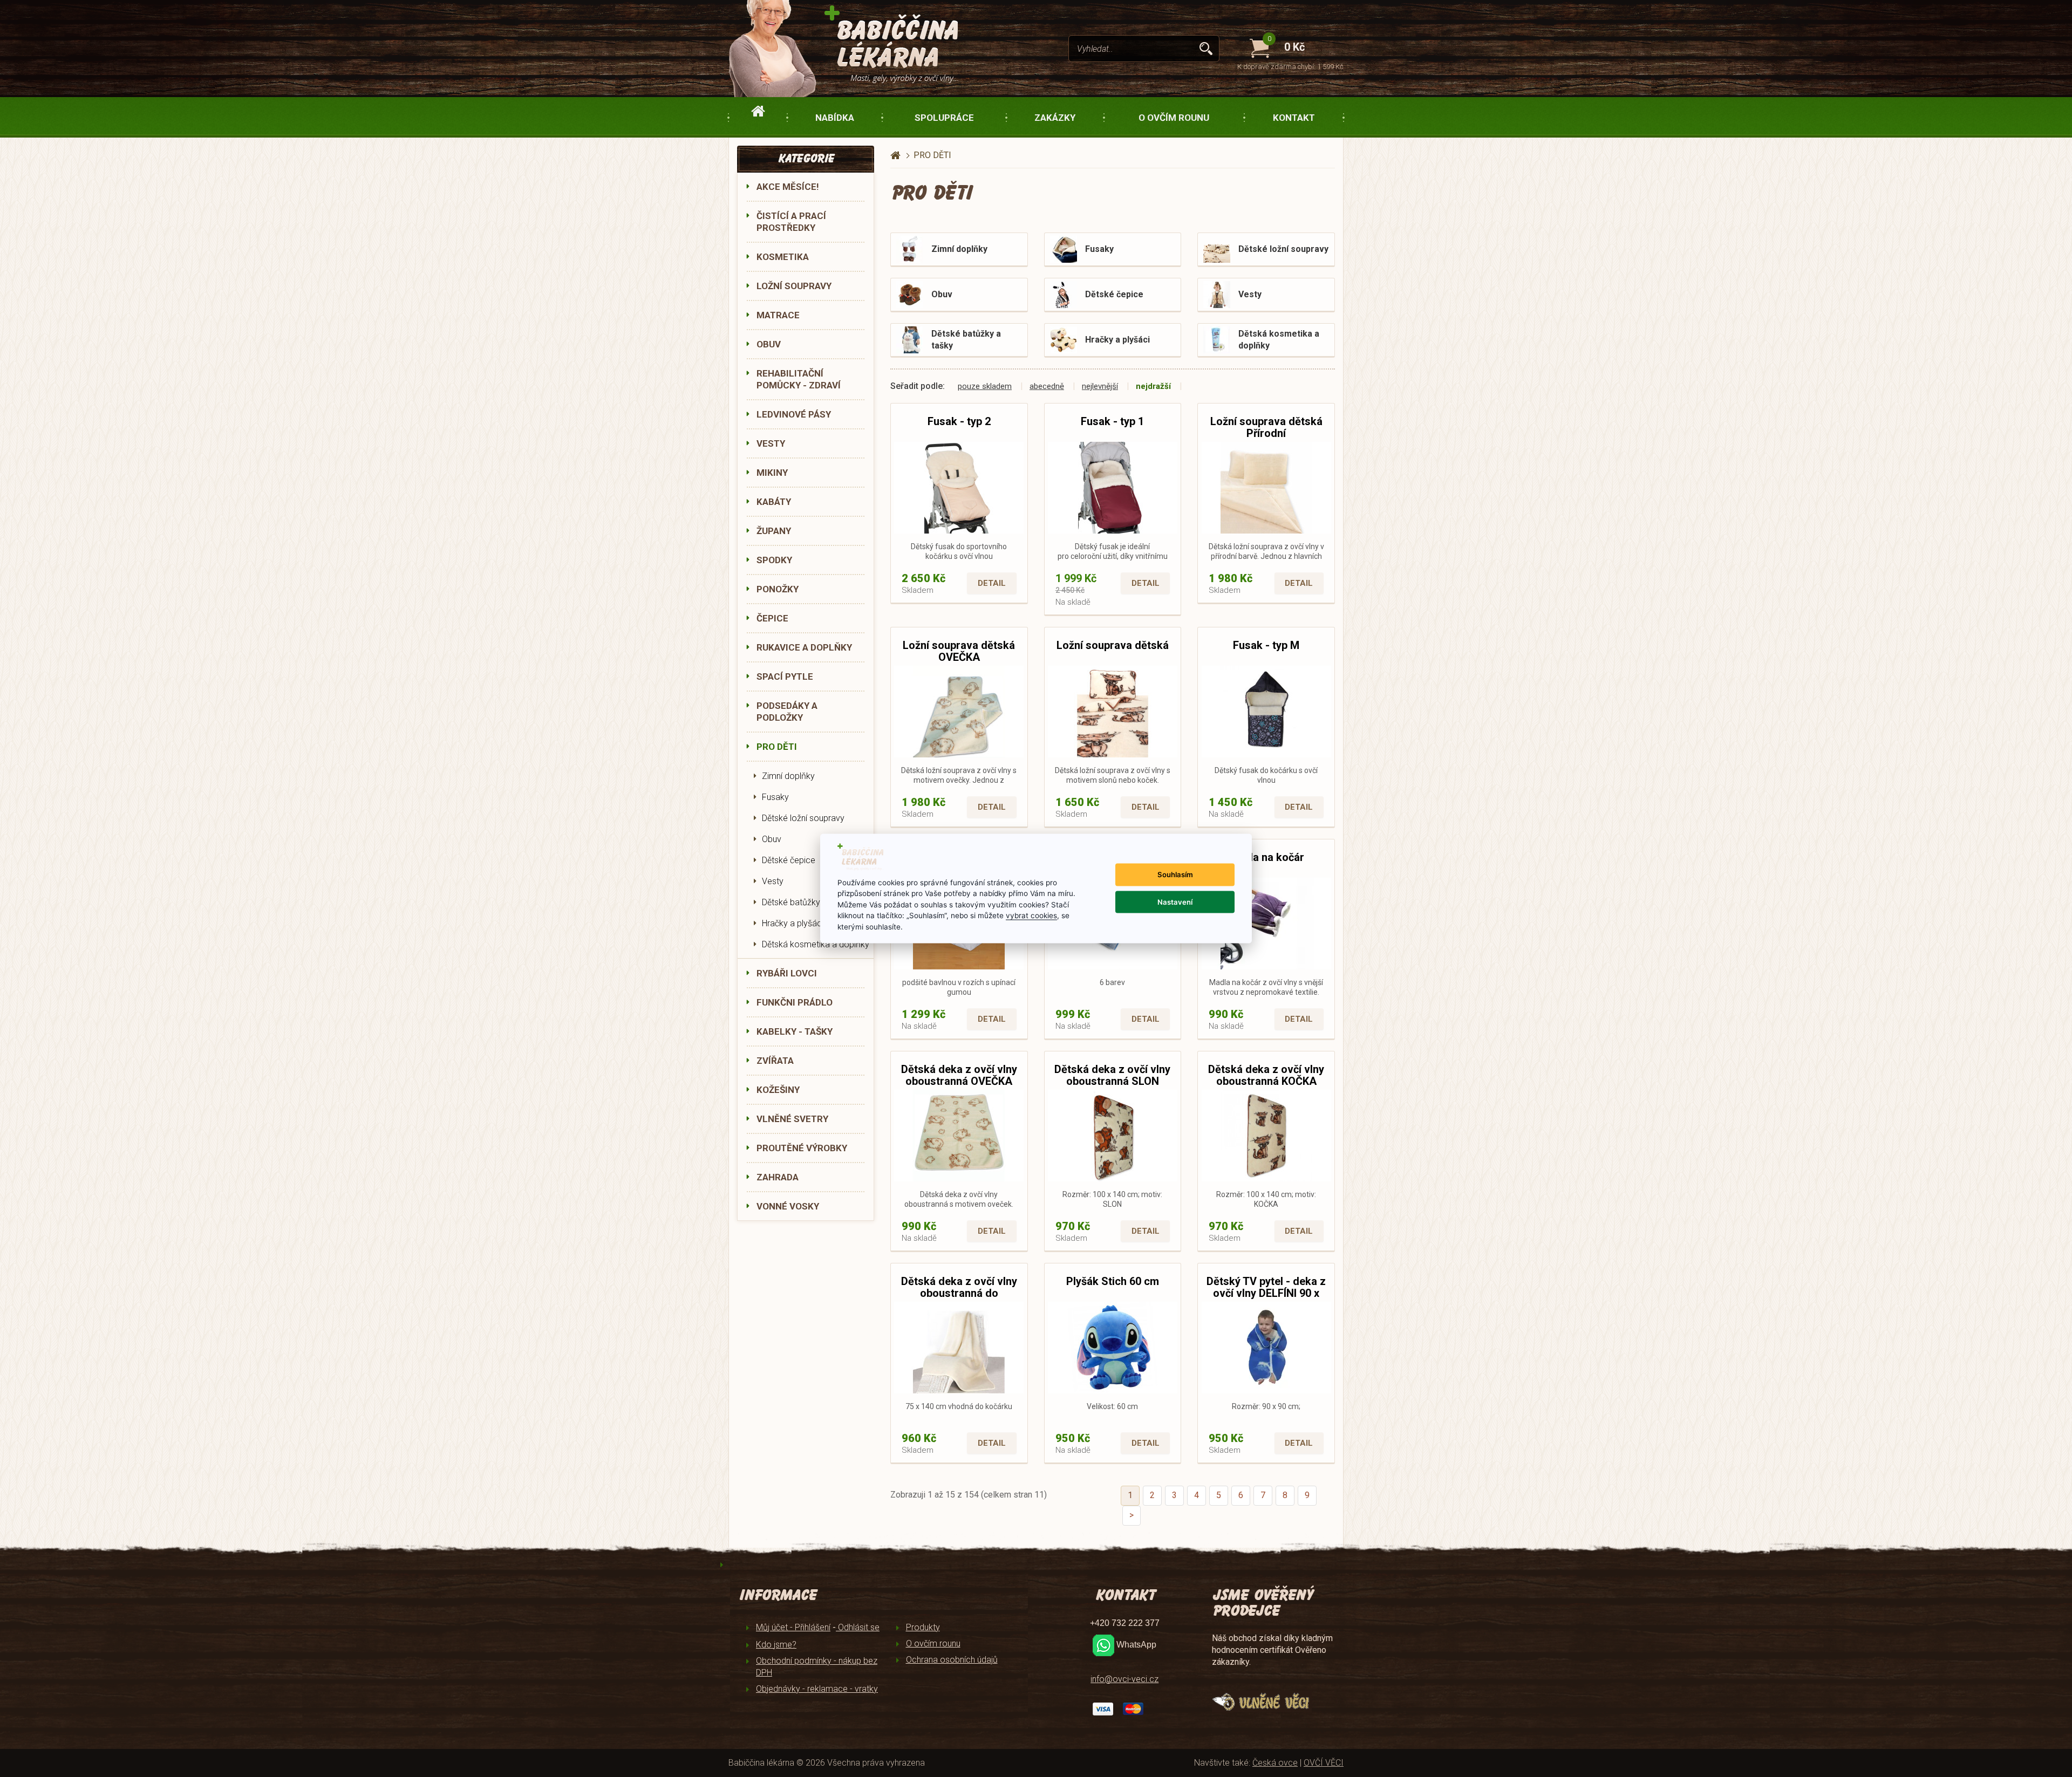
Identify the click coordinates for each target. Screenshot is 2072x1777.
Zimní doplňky (788, 776)
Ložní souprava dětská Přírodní (1266, 427)
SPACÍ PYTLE (785, 676)
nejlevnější (1100, 386)
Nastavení (1175, 901)
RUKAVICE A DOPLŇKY (804, 647)
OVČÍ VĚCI (1324, 1763)
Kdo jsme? (776, 1645)
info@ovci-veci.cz (1124, 1679)
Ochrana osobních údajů (952, 1660)
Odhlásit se (858, 1627)
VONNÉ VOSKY (788, 1206)
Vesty (773, 881)
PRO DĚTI (777, 747)
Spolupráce (944, 118)
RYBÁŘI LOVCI (787, 973)
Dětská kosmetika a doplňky (816, 944)
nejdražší (1153, 386)
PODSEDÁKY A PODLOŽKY (787, 712)
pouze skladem (985, 386)
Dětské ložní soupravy (803, 818)
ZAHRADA (778, 1177)
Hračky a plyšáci (793, 923)
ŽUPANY (774, 531)
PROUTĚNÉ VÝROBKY (802, 1148)
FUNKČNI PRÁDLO (795, 1002)
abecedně (1047, 386)
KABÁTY (774, 502)
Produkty (923, 1627)
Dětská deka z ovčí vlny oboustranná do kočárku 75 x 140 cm (959, 1293)
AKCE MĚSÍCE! (788, 187)
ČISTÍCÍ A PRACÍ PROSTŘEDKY (791, 222)
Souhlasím (1175, 874)
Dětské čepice (789, 860)
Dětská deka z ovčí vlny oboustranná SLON (1112, 1075)
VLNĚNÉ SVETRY (792, 1119)
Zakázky (1055, 118)
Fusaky (775, 797)
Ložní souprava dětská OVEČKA (959, 651)
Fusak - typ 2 (959, 421)
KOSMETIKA (783, 257)
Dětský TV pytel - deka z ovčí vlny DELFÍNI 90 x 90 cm (1266, 1293)
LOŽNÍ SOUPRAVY (794, 286)
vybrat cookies (1031, 915)
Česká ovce (1275, 1763)
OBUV (769, 344)
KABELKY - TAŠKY (795, 1031)
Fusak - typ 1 (1112, 421)
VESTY (771, 443)
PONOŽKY (778, 589)
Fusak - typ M (1266, 645)
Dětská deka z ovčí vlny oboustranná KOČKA (1266, 1075)
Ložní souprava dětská (1113, 645)
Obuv (772, 839)
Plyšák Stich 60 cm (1113, 1281)
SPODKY (774, 560)
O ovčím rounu (1174, 118)
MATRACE (778, 315)
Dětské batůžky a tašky (806, 902)
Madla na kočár (1266, 857)
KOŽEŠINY (778, 1090)
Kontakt (1294, 118)
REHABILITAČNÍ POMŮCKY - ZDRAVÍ (799, 379)
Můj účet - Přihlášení (793, 1627)
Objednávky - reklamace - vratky (817, 1689)
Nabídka (835, 118)
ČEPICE (772, 618)
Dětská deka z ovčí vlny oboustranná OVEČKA (959, 1075)
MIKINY (772, 473)
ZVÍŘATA (775, 1061)
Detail (992, 583)
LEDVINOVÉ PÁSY (794, 414)
